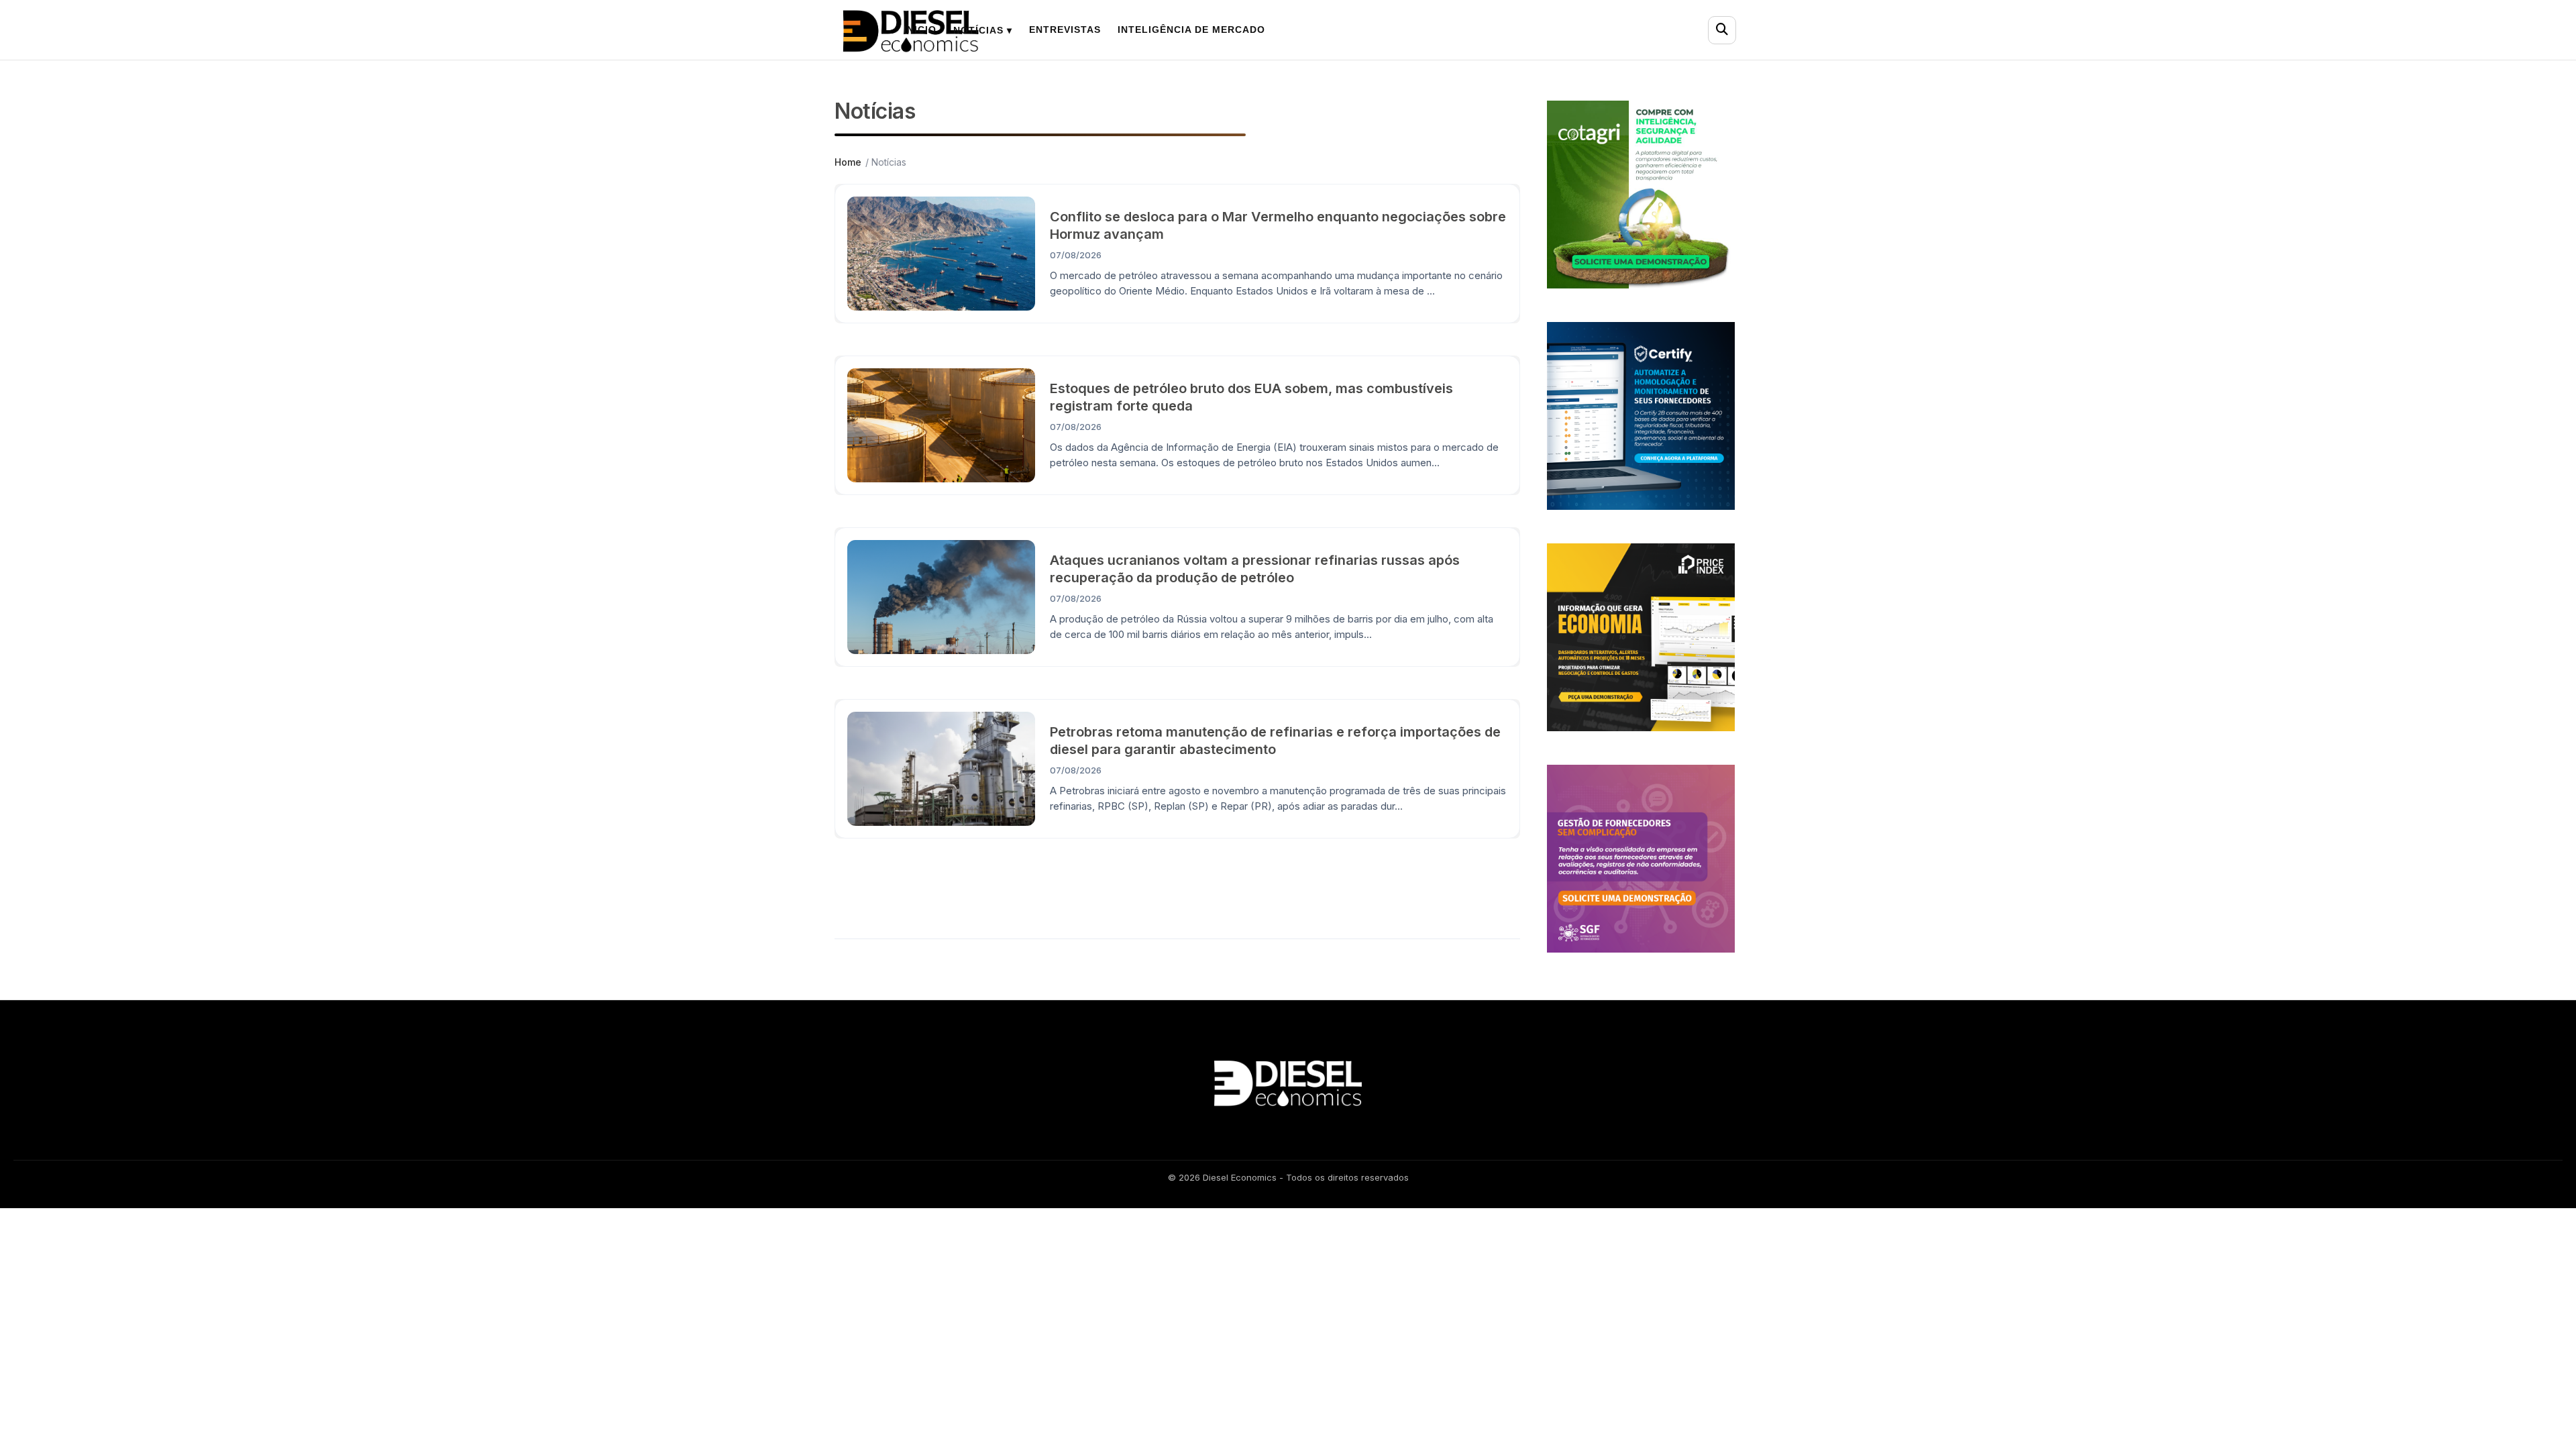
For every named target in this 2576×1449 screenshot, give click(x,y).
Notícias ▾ (983, 30)
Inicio (920, 30)
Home (848, 162)
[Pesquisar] (1722, 30)
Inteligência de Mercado (1191, 30)
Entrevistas (1065, 30)
